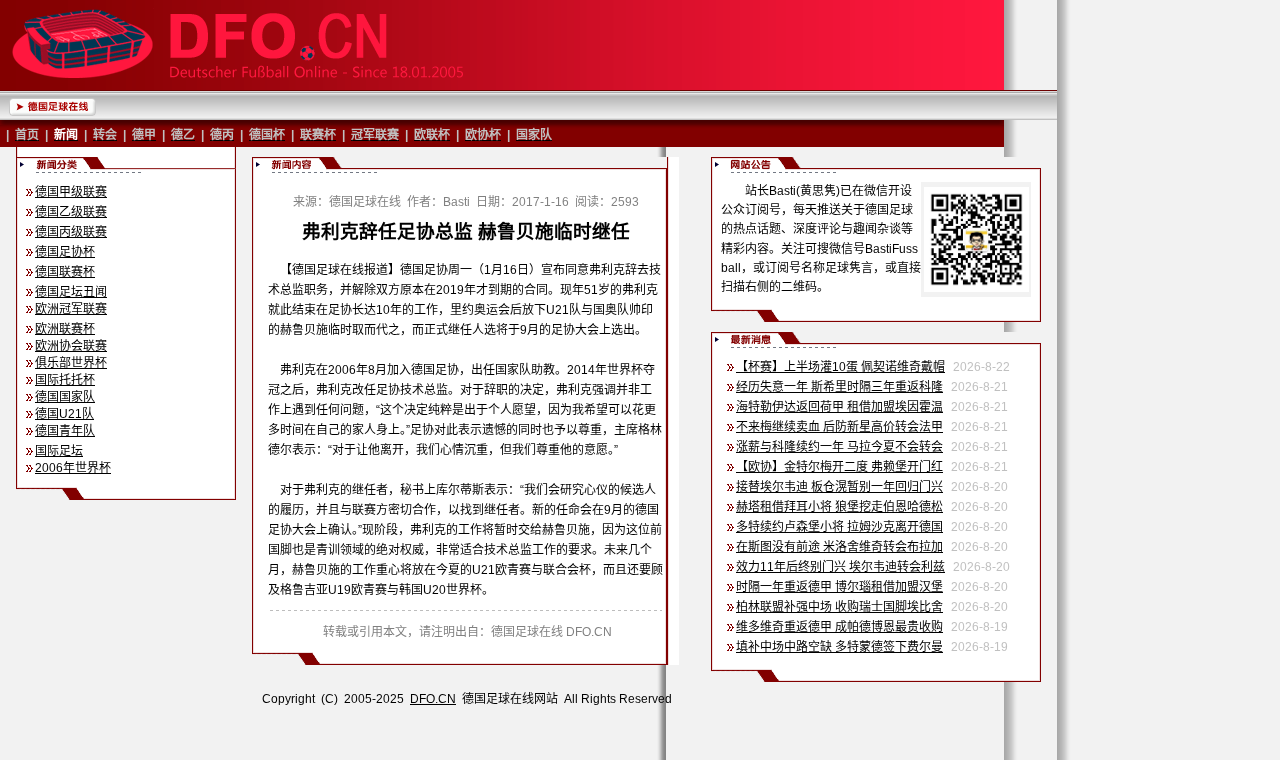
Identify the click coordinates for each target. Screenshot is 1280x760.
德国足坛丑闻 (71, 292)
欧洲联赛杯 (65, 329)
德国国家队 (65, 397)
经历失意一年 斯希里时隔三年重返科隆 (839, 387)
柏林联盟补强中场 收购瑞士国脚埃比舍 (839, 607)
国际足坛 (59, 451)
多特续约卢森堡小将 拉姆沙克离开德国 (839, 527)
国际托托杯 (65, 380)
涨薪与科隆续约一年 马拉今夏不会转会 (839, 447)
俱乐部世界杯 (71, 363)
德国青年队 (65, 431)
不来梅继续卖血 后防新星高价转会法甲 (839, 427)
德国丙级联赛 (71, 232)
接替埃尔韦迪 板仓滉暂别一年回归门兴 (839, 487)
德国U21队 (64, 414)
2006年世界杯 (73, 468)
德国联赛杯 (65, 272)
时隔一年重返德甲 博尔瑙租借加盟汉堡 (839, 587)
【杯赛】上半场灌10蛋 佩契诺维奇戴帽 (840, 367)
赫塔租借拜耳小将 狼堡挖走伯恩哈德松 (839, 507)
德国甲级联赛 (71, 192)
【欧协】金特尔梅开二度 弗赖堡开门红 (839, 467)
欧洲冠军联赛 (71, 309)
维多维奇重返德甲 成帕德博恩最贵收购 (839, 627)
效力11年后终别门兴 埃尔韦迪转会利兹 (840, 567)
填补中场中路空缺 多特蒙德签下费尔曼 (839, 647)
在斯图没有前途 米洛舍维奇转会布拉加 (839, 547)
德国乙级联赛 (71, 212)
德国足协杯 (65, 252)
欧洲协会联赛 (71, 346)
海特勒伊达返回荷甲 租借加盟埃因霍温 (839, 407)
